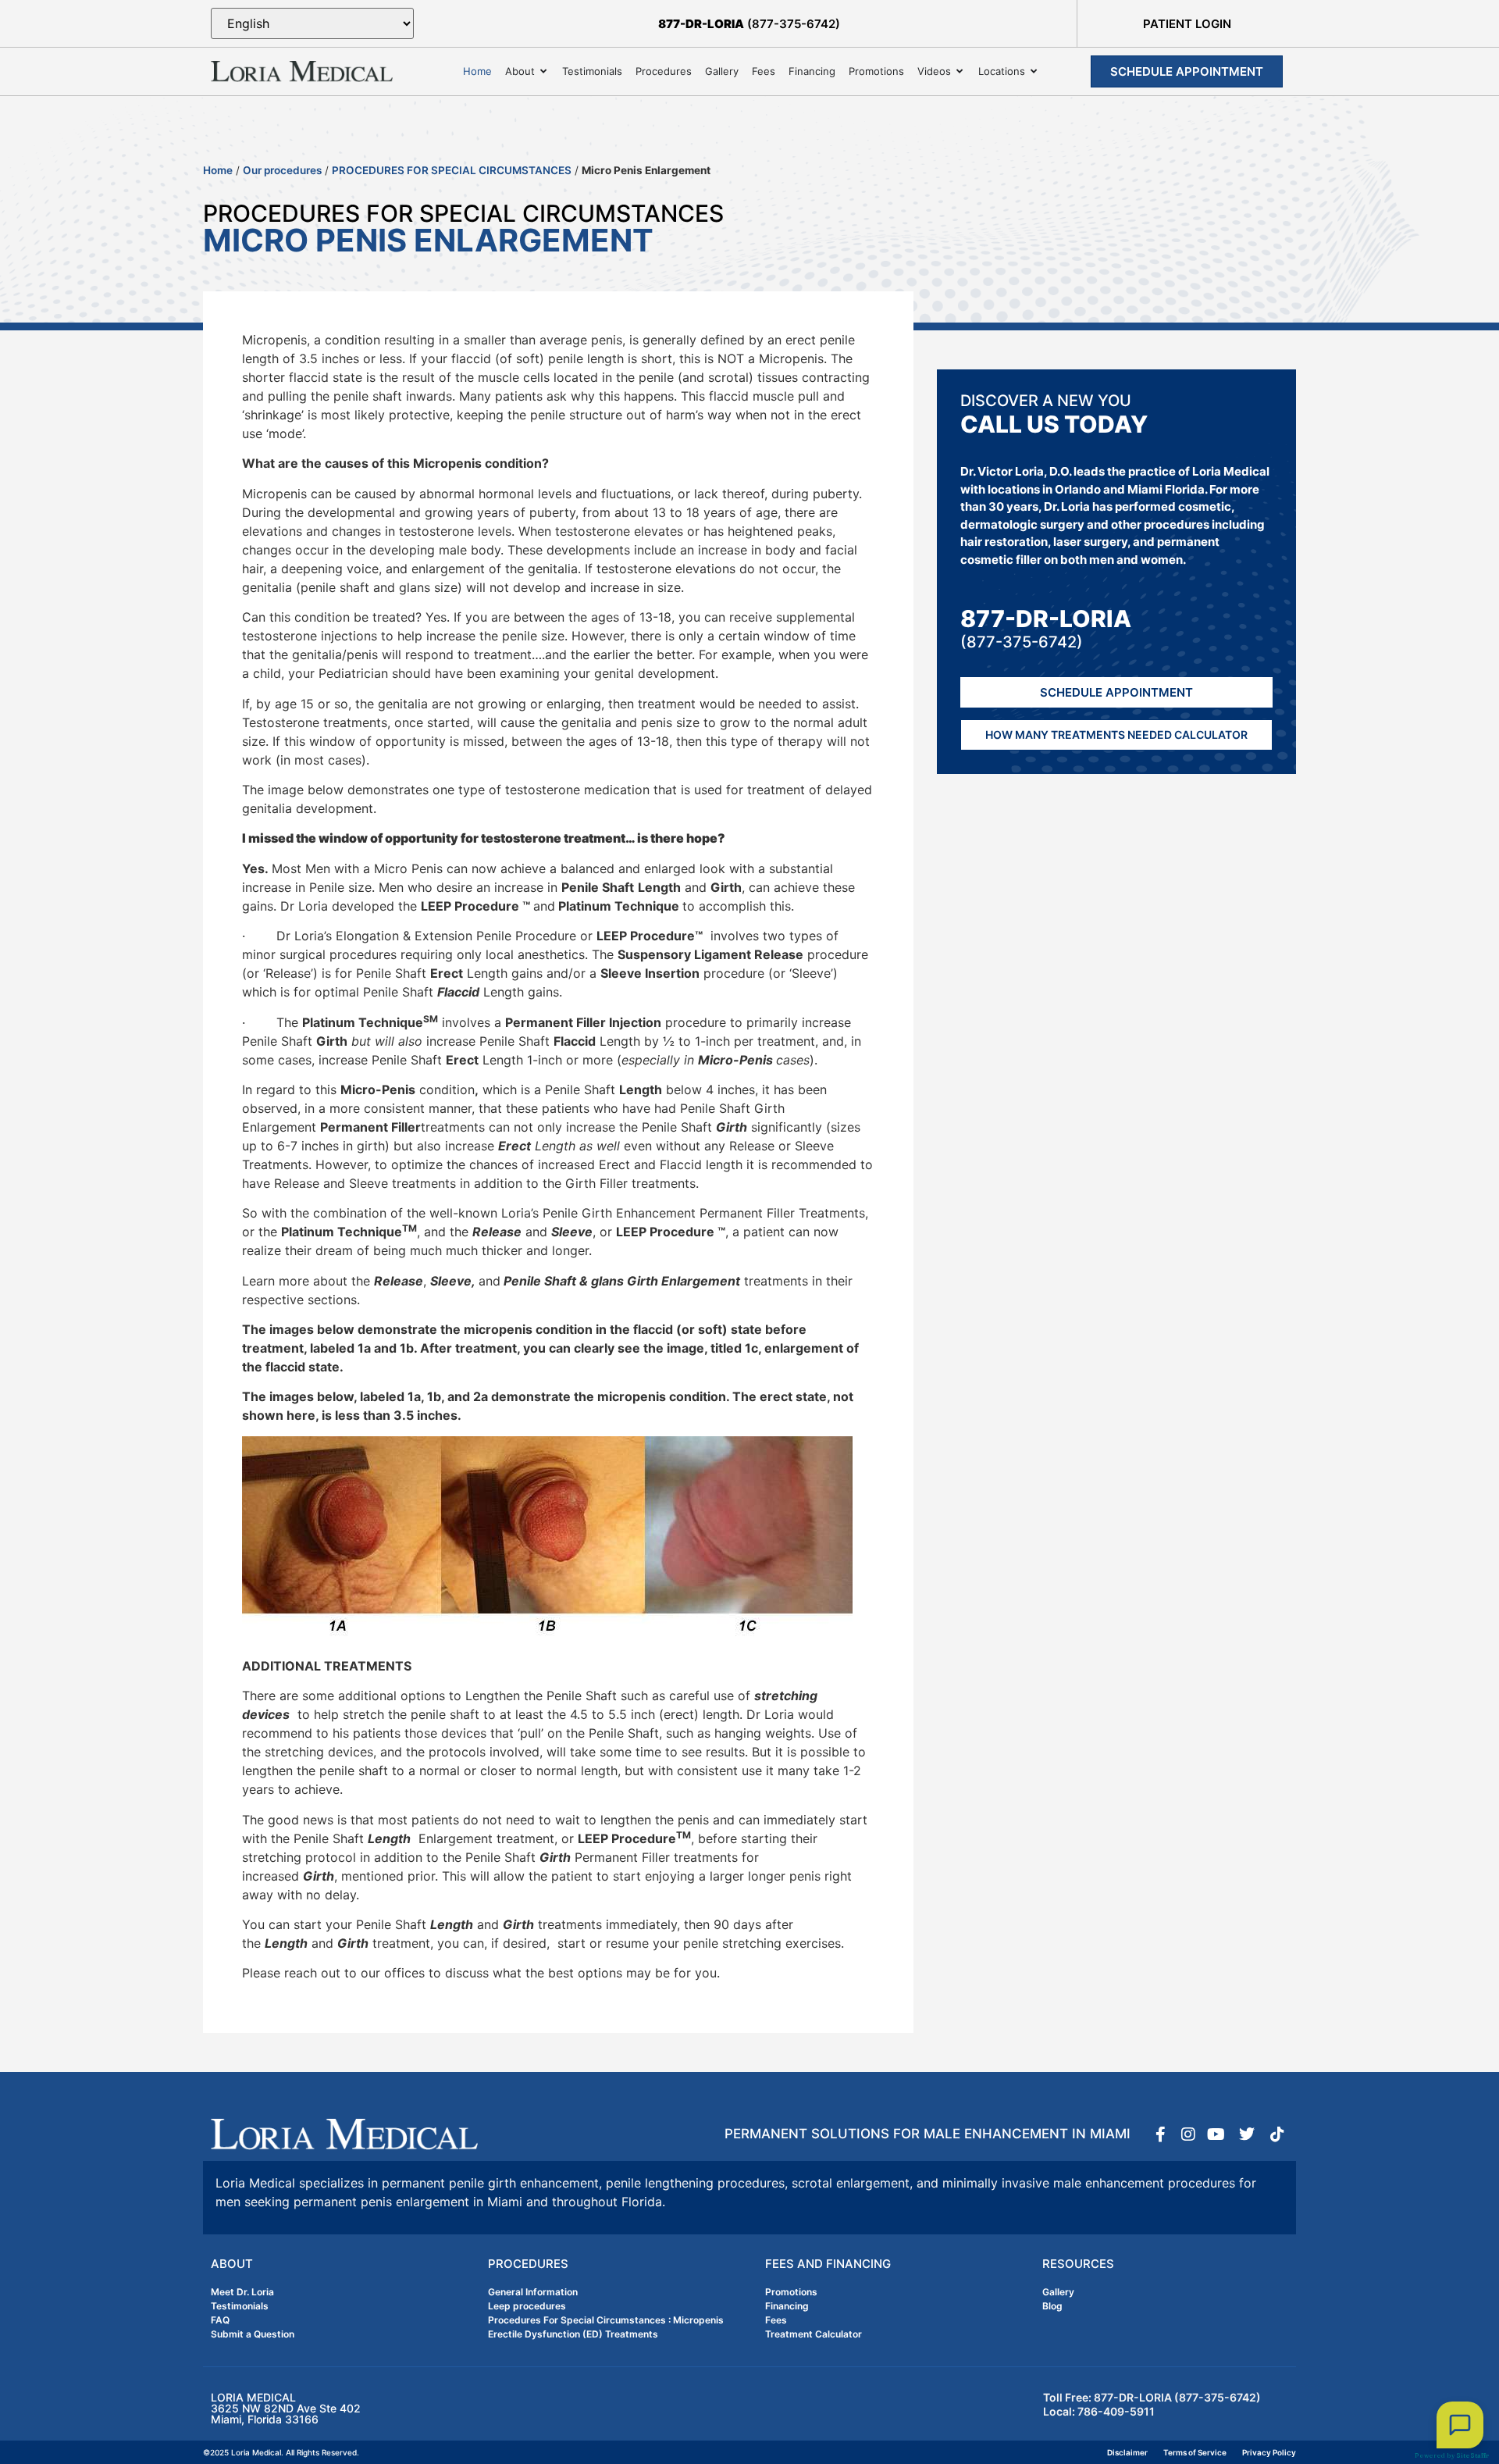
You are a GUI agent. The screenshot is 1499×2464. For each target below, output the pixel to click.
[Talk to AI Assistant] (1460, 2425)
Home (218, 170)
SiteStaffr (1472, 2455)
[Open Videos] (960, 72)
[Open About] (544, 72)
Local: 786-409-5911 (1099, 2411)
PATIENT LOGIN (1187, 24)
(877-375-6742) (749, 24)
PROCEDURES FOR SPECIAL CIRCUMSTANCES (452, 170)
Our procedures (282, 170)
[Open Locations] (1034, 72)
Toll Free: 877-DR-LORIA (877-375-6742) (1152, 2397)
